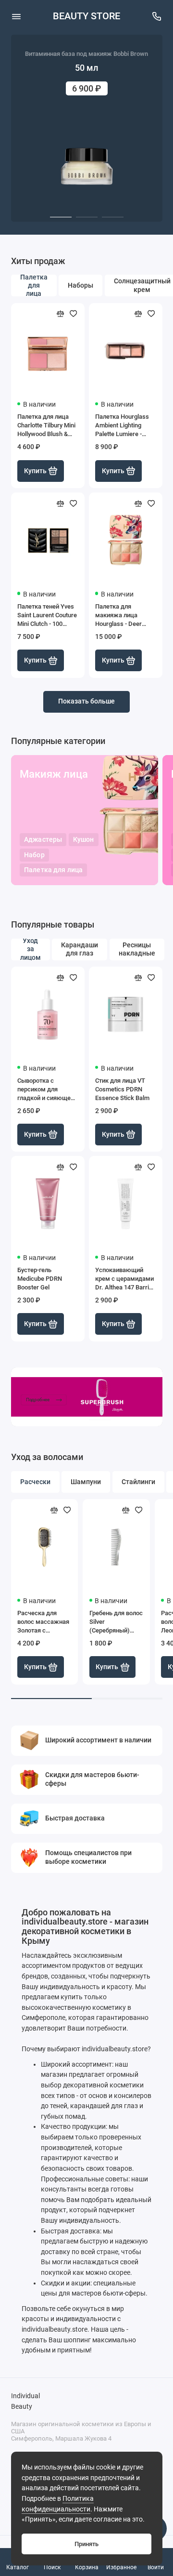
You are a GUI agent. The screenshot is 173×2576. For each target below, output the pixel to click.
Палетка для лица (53, 870)
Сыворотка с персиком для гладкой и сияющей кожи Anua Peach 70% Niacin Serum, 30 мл (47, 1090)
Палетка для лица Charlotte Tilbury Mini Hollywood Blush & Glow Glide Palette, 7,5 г (46, 426)
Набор (34, 855)
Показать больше (86, 701)
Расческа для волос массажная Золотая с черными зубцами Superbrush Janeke (44, 1622)
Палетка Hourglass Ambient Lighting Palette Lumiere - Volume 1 (122, 426)
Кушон (83, 840)
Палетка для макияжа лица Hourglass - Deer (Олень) (118, 616)
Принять (86, 2544)
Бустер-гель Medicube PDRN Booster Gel (40, 1279)
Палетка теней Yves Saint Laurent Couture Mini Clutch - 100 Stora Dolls (47, 616)
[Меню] (16, 16)
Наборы (80, 285)
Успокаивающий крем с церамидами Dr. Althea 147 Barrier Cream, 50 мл (125, 1279)
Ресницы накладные (137, 949)
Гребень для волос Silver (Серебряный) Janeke (116, 1622)
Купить (35, 471)
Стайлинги (138, 1482)
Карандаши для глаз (80, 949)
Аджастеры (43, 840)
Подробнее (37, 1400)
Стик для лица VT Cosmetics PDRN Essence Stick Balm (122, 1089)
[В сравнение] (61, 314)
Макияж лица (54, 774)
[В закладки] (74, 314)
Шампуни (86, 1482)
